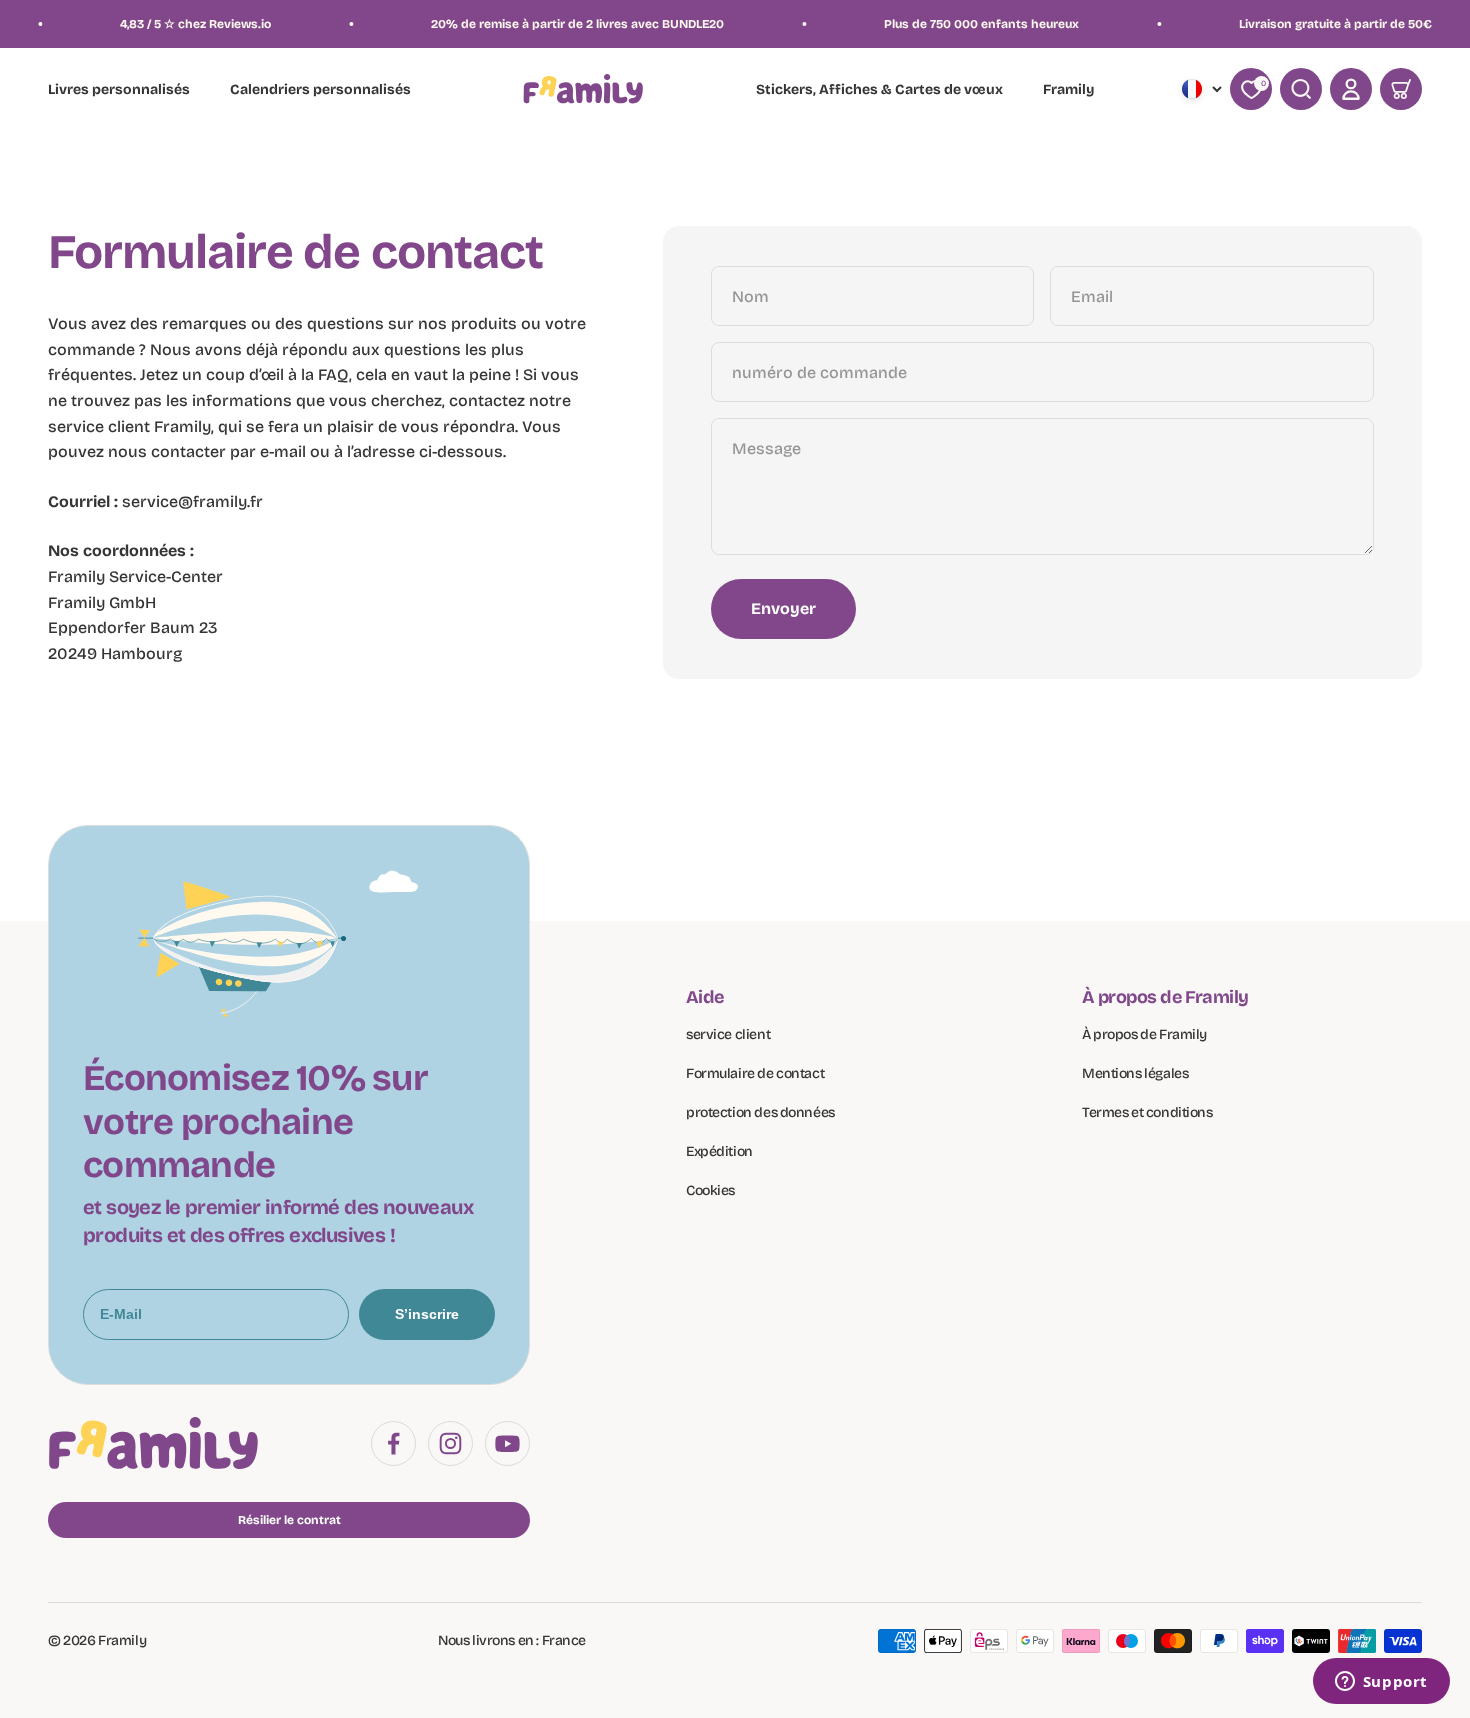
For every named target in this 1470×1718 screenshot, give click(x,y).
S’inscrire (427, 1314)
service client (728, 1034)
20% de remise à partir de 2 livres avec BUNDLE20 (548, 24)
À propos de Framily (1144, 1034)
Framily (1068, 90)
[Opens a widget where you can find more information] (1381, 1683)
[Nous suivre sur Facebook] (393, 1443)
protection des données (760, 1112)
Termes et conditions (1147, 1112)
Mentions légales (1135, 1073)
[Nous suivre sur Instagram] (450, 1443)
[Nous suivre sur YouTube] (507, 1443)
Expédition (719, 1151)
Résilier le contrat (289, 1520)
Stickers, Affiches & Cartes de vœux (879, 90)
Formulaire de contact (755, 1073)
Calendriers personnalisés (320, 90)
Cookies (710, 1190)
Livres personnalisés (119, 90)
